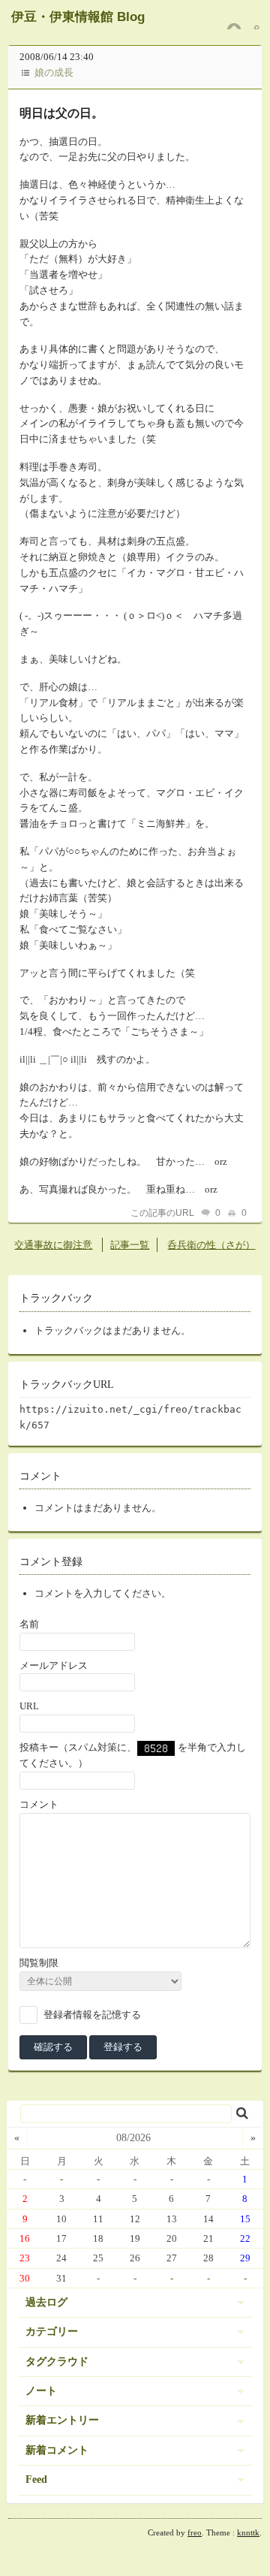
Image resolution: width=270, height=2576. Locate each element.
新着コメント (57, 2450)
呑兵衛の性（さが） (211, 1245)
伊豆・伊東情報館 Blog (78, 17)
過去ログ (46, 2302)
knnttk (248, 2532)
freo (195, 2532)
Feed (36, 2479)
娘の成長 (54, 72)
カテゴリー (52, 2332)
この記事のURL (162, 1213)
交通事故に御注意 (53, 1245)
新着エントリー (62, 2420)
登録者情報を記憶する (92, 2014)
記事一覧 (130, 1245)
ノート (41, 2391)
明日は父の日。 (61, 113)
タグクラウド (57, 2362)
